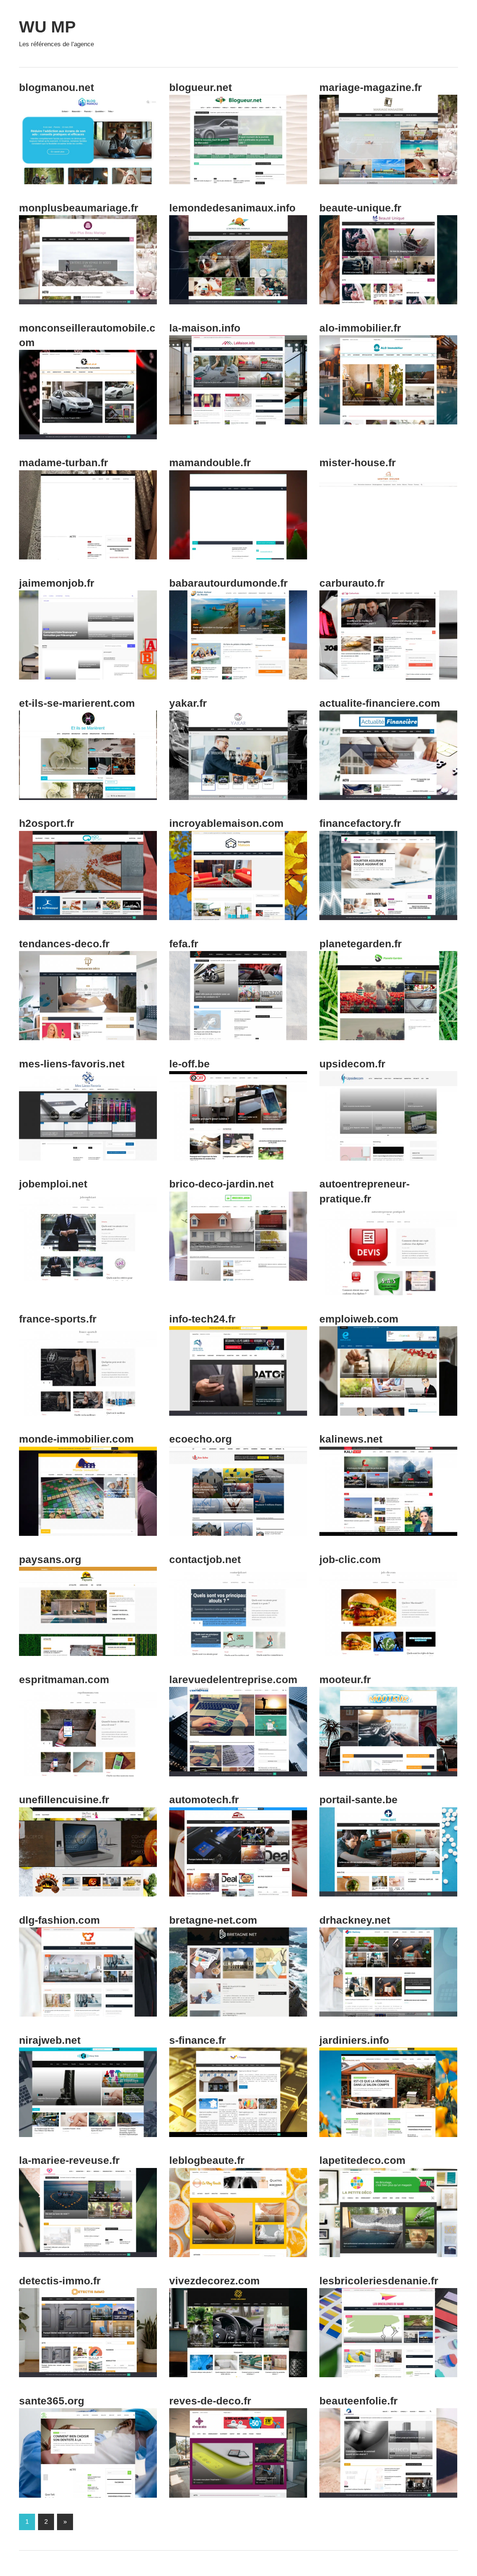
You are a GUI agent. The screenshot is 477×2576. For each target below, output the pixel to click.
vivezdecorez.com (214, 2281)
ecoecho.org (200, 1439)
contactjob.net (205, 1560)
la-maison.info (205, 328)
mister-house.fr (358, 463)
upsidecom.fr (352, 1064)
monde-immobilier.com (76, 1439)
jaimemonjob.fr (57, 583)
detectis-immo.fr (60, 2281)
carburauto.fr (352, 583)
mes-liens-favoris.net (72, 1064)
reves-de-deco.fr (210, 2401)
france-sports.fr (58, 1319)
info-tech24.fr (202, 1319)
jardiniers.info (354, 2040)
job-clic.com (350, 1560)
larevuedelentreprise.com (233, 1680)
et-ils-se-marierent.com (77, 703)
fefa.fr (184, 944)
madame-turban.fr (64, 463)
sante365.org (52, 2401)
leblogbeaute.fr (207, 2160)
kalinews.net (351, 1439)
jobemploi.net (53, 1184)
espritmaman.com (64, 1680)
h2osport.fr (47, 823)
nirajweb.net (50, 2040)
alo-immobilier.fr (360, 328)
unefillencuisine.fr (64, 1800)
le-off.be (189, 1064)
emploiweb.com (359, 1319)
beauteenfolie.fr (358, 2401)
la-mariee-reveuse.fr (69, 2160)
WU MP (47, 27)
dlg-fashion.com (59, 1920)
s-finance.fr (198, 2040)
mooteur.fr (345, 1680)
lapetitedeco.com (362, 2160)
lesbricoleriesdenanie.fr (379, 2281)
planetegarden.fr (361, 944)
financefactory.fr (360, 823)
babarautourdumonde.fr (228, 583)
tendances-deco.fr (64, 944)
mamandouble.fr (210, 463)
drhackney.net (355, 1920)
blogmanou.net (56, 87)
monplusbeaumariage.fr (79, 208)
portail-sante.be (358, 1800)
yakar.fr (188, 703)
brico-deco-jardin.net (221, 1184)
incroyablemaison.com (226, 823)
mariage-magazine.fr (371, 87)
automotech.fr (204, 1800)
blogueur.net (200, 87)
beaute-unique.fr (360, 208)
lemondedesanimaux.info (232, 208)
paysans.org (50, 1560)
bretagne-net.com (213, 1920)
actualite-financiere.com (380, 703)
